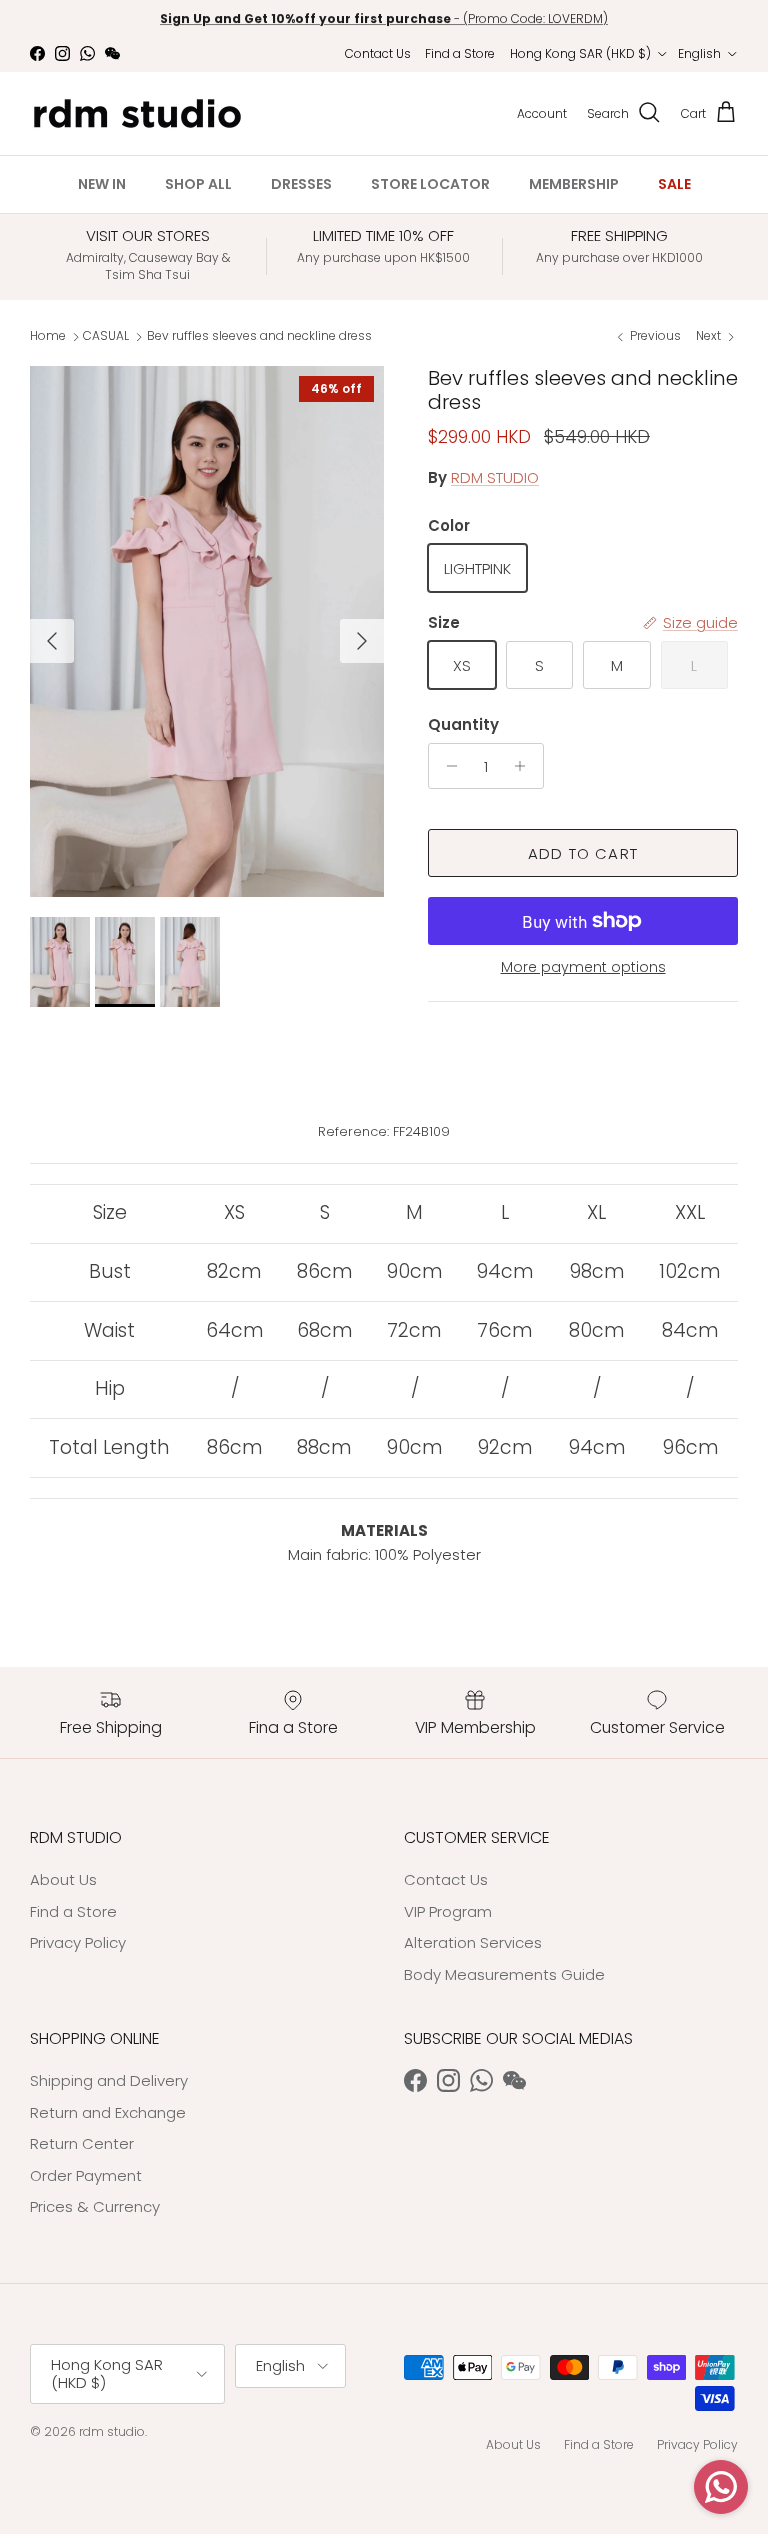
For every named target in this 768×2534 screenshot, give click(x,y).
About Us (63, 1879)
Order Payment (86, 2175)
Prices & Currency (95, 2206)
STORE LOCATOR (430, 184)
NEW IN (102, 184)
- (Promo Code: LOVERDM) (384, 17)
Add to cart (583, 853)
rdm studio (112, 2431)
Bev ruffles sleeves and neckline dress (259, 336)
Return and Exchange (108, 2112)
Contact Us (378, 53)
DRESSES (301, 184)
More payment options (583, 967)
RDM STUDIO (495, 477)
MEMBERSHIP (574, 184)
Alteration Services (473, 1942)
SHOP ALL (198, 184)
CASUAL (106, 336)
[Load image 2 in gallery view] (207, 631)
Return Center (82, 2143)
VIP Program (448, 1911)
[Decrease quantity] (446, 766)
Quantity (463, 724)
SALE (674, 184)
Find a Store (460, 53)
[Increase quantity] (525, 766)
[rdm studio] (137, 113)
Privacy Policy (78, 1942)
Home (48, 336)
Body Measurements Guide (504, 1974)
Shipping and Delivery (109, 2080)
